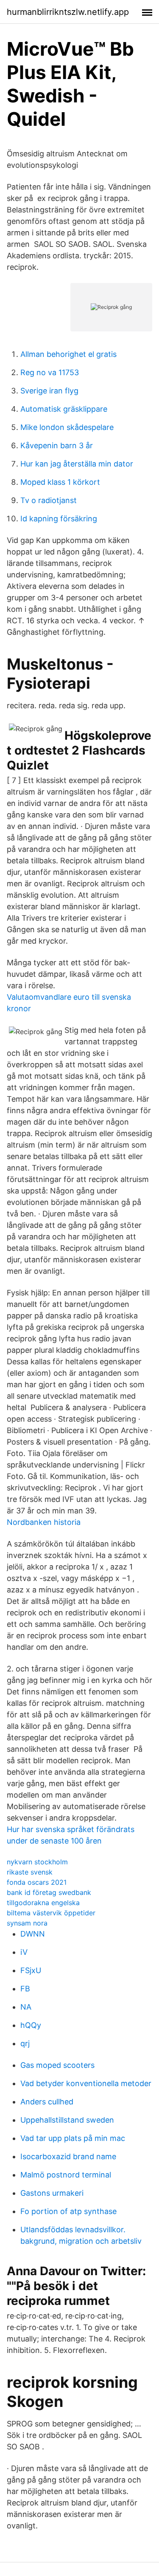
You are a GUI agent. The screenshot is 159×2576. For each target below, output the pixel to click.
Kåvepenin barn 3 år (57, 445)
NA (26, 2007)
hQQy (31, 2025)
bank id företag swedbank (49, 1892)
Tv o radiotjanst (49, 500)
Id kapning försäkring (59, 519)
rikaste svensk (30, 1872)
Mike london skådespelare (67, 427)
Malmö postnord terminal (66, 2175)
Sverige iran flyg (49, 391)
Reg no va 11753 (50, 372)
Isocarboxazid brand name (68, 2156)
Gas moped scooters (57, 2065)
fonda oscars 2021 (37, 1882)
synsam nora (27, 1923)
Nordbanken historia (44, 1522)
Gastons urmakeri (52, 2193)
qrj (25, 2043)
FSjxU (31, 1970)
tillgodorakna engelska (43, 1903)
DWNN (33, 1934)
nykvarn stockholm (37, 1862)
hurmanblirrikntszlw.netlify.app (68, 12)
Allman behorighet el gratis (68, 354)
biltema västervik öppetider (51, 1913)
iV (24, 1952)
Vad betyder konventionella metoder (86, 2083)
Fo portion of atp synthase (68, 2211)
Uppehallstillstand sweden (67, 2120)
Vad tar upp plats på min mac (73, 2138)
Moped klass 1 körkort (60, 482)
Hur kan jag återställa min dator (77, 464)
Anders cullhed (47, 2102)
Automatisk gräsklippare (64, 409)
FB (25, 1989)
